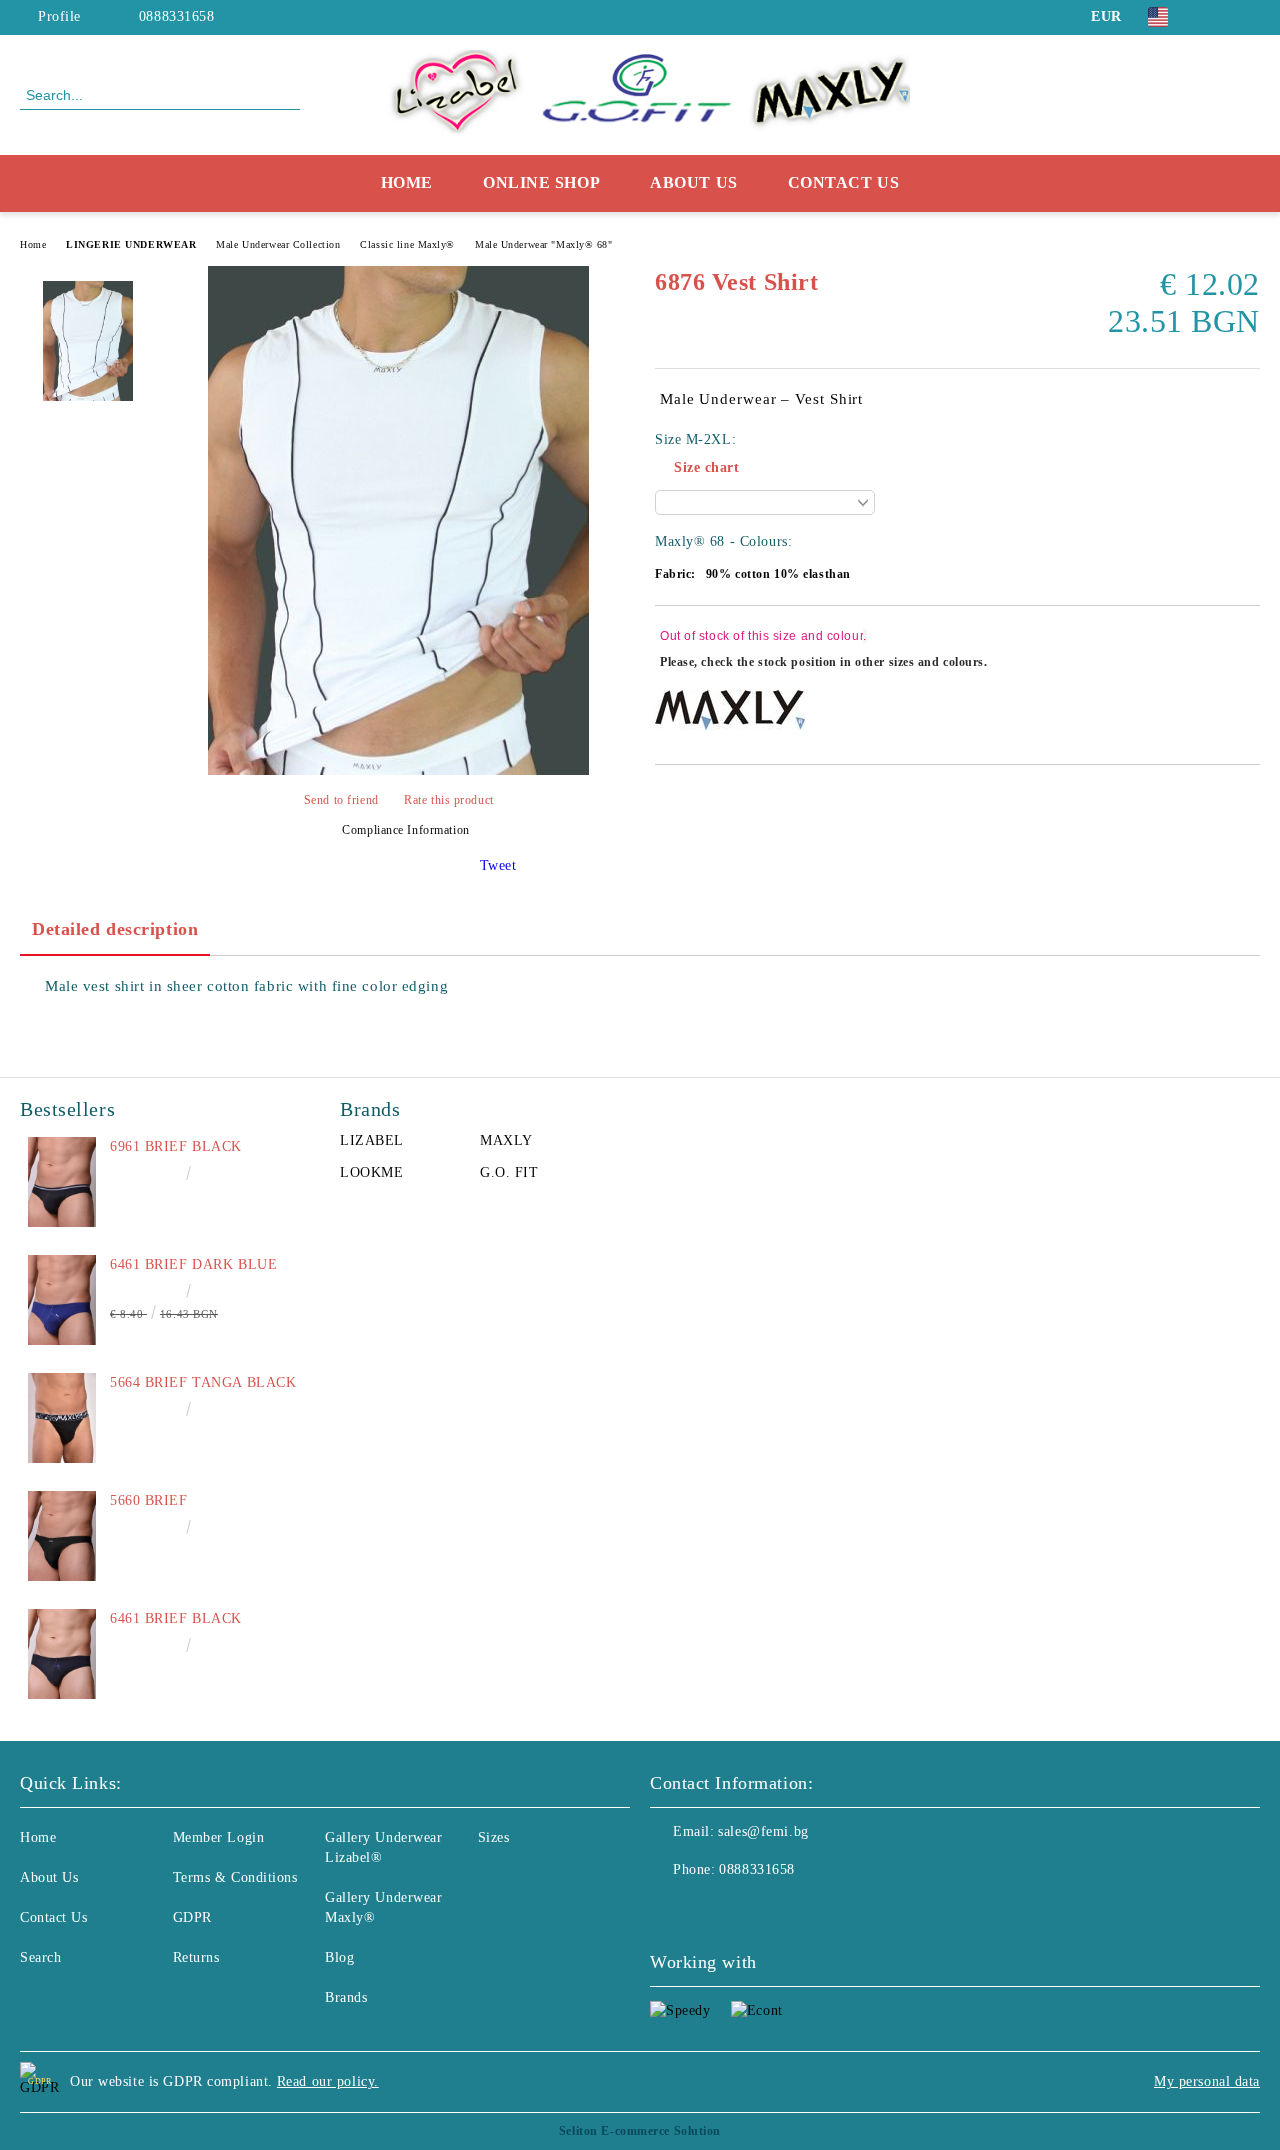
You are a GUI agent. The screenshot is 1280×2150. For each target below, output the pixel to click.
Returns (196, 1957)
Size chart (707, 467)
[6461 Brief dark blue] (62, 1300)
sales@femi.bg (763, 1831)
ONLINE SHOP (541, 182)
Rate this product (449, 800)
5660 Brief (149, 1500)
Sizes (494, 1837)
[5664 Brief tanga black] (62, 1418)
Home (407, 182)
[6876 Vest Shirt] (398, 770)
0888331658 (177, 16)
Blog (339, 1957)
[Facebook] (1219, 17)
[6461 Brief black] (62, 1654)
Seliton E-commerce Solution (640, 2131)
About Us (693, 182)
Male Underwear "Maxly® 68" (544, 244)
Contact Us (844, 182)
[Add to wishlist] (1245, 652)
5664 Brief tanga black (203, 1382)
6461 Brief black (176, 1618)
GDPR (192, 1917)
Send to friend (341, 800)
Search (40, 1957)
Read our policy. (328, 2081)
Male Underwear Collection (278, 244)
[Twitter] (1249, 17)
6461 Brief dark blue (193, 1264)
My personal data (1207, 2081)
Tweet (498, 865)
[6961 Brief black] (62, 1182)
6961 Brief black (176, 1146)
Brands (346, 1997)
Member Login (219, 1837)
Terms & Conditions (235, 1877)
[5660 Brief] (62, 1536)
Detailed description (115, 929)
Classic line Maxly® (407, 244)
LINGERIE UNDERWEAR (131, 244)
